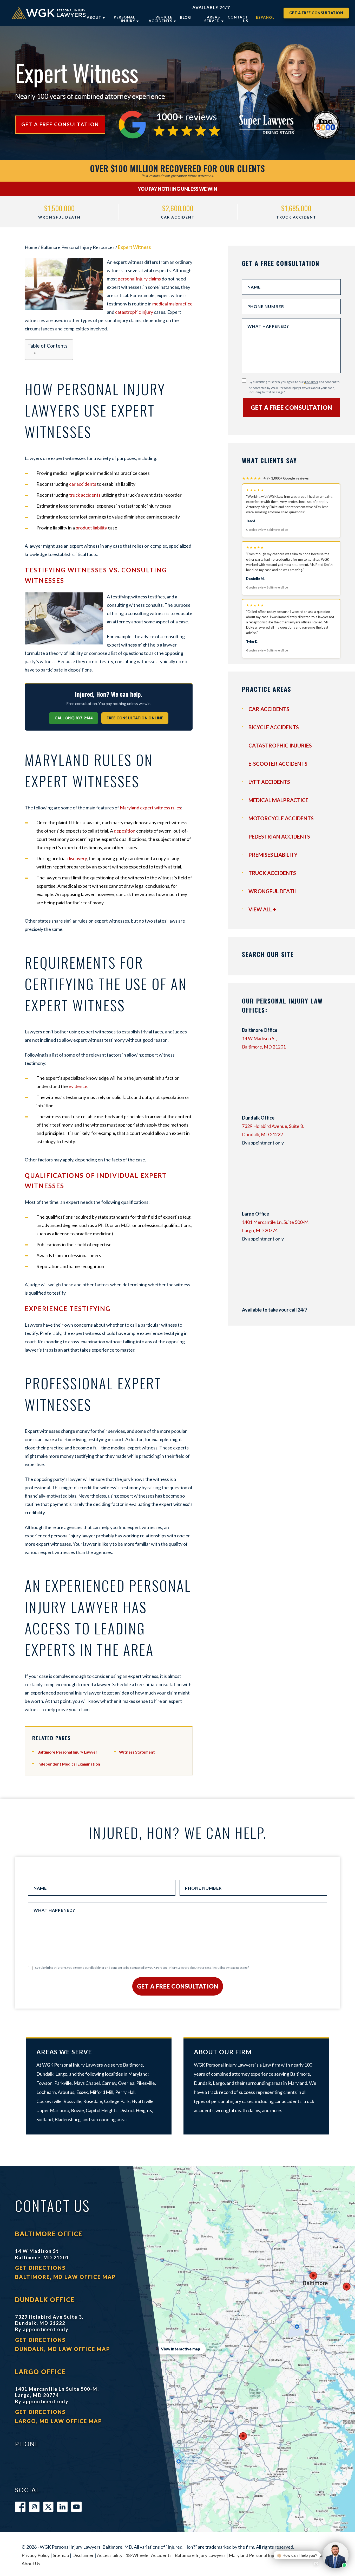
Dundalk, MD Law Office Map (63, 2349)
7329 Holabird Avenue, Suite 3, (273, 1126)
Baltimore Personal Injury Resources (78, 247)
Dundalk (45, 2074)
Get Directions (40, 2268)
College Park (117, 2101)
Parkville (63, 2083)
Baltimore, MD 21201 (264, 1047)
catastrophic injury (134, 312)
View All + (262, 909)
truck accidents (85, 495)
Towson (44, 2083)
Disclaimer (83, 2555)
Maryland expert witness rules (150, 808)
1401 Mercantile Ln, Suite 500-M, (276, 1222)
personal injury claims (139, 279)
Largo (61, 2074)
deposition (125, 831)
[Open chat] (316, 2564)
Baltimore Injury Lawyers (200, 2555)
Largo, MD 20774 (260, 1230)
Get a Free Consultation (316, 13)
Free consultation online (135, 718)
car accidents (83, 484)
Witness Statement (137, 1752)
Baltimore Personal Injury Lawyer (67, 1752)
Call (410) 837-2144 (74, 718)
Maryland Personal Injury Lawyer (262, 2555)
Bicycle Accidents (274, 727)
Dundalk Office (45, 2300)
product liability (91, 528)
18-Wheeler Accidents (149, 2555)
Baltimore (133, 2065)
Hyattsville (143, 2101)
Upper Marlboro (53, 2110)
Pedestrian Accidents (279, 836)
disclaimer (311, 382)
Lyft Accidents (269, 782)
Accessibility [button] (110, 2555)
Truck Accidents (272, 873)
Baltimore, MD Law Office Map (65, 2277)
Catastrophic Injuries (280, 745)
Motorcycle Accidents (281, 818)
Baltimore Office (49, 2234)
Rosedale (93, 2101)
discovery (77, 858)
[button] (310, 2555)
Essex (82, 2092)
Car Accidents (269, 709)
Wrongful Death (272, 891)
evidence (78, 1086)
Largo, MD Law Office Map (59, 2421)
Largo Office (40, 2372)
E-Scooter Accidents (278, 764)
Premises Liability (273, 855)
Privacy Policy (36, 2555)
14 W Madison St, (259, 1038)
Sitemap (61, 2555)
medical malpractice (172, 304)
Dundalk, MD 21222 (262, 1134)
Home (31, 247)
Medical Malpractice (278, 800)
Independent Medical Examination (69, 1764)
